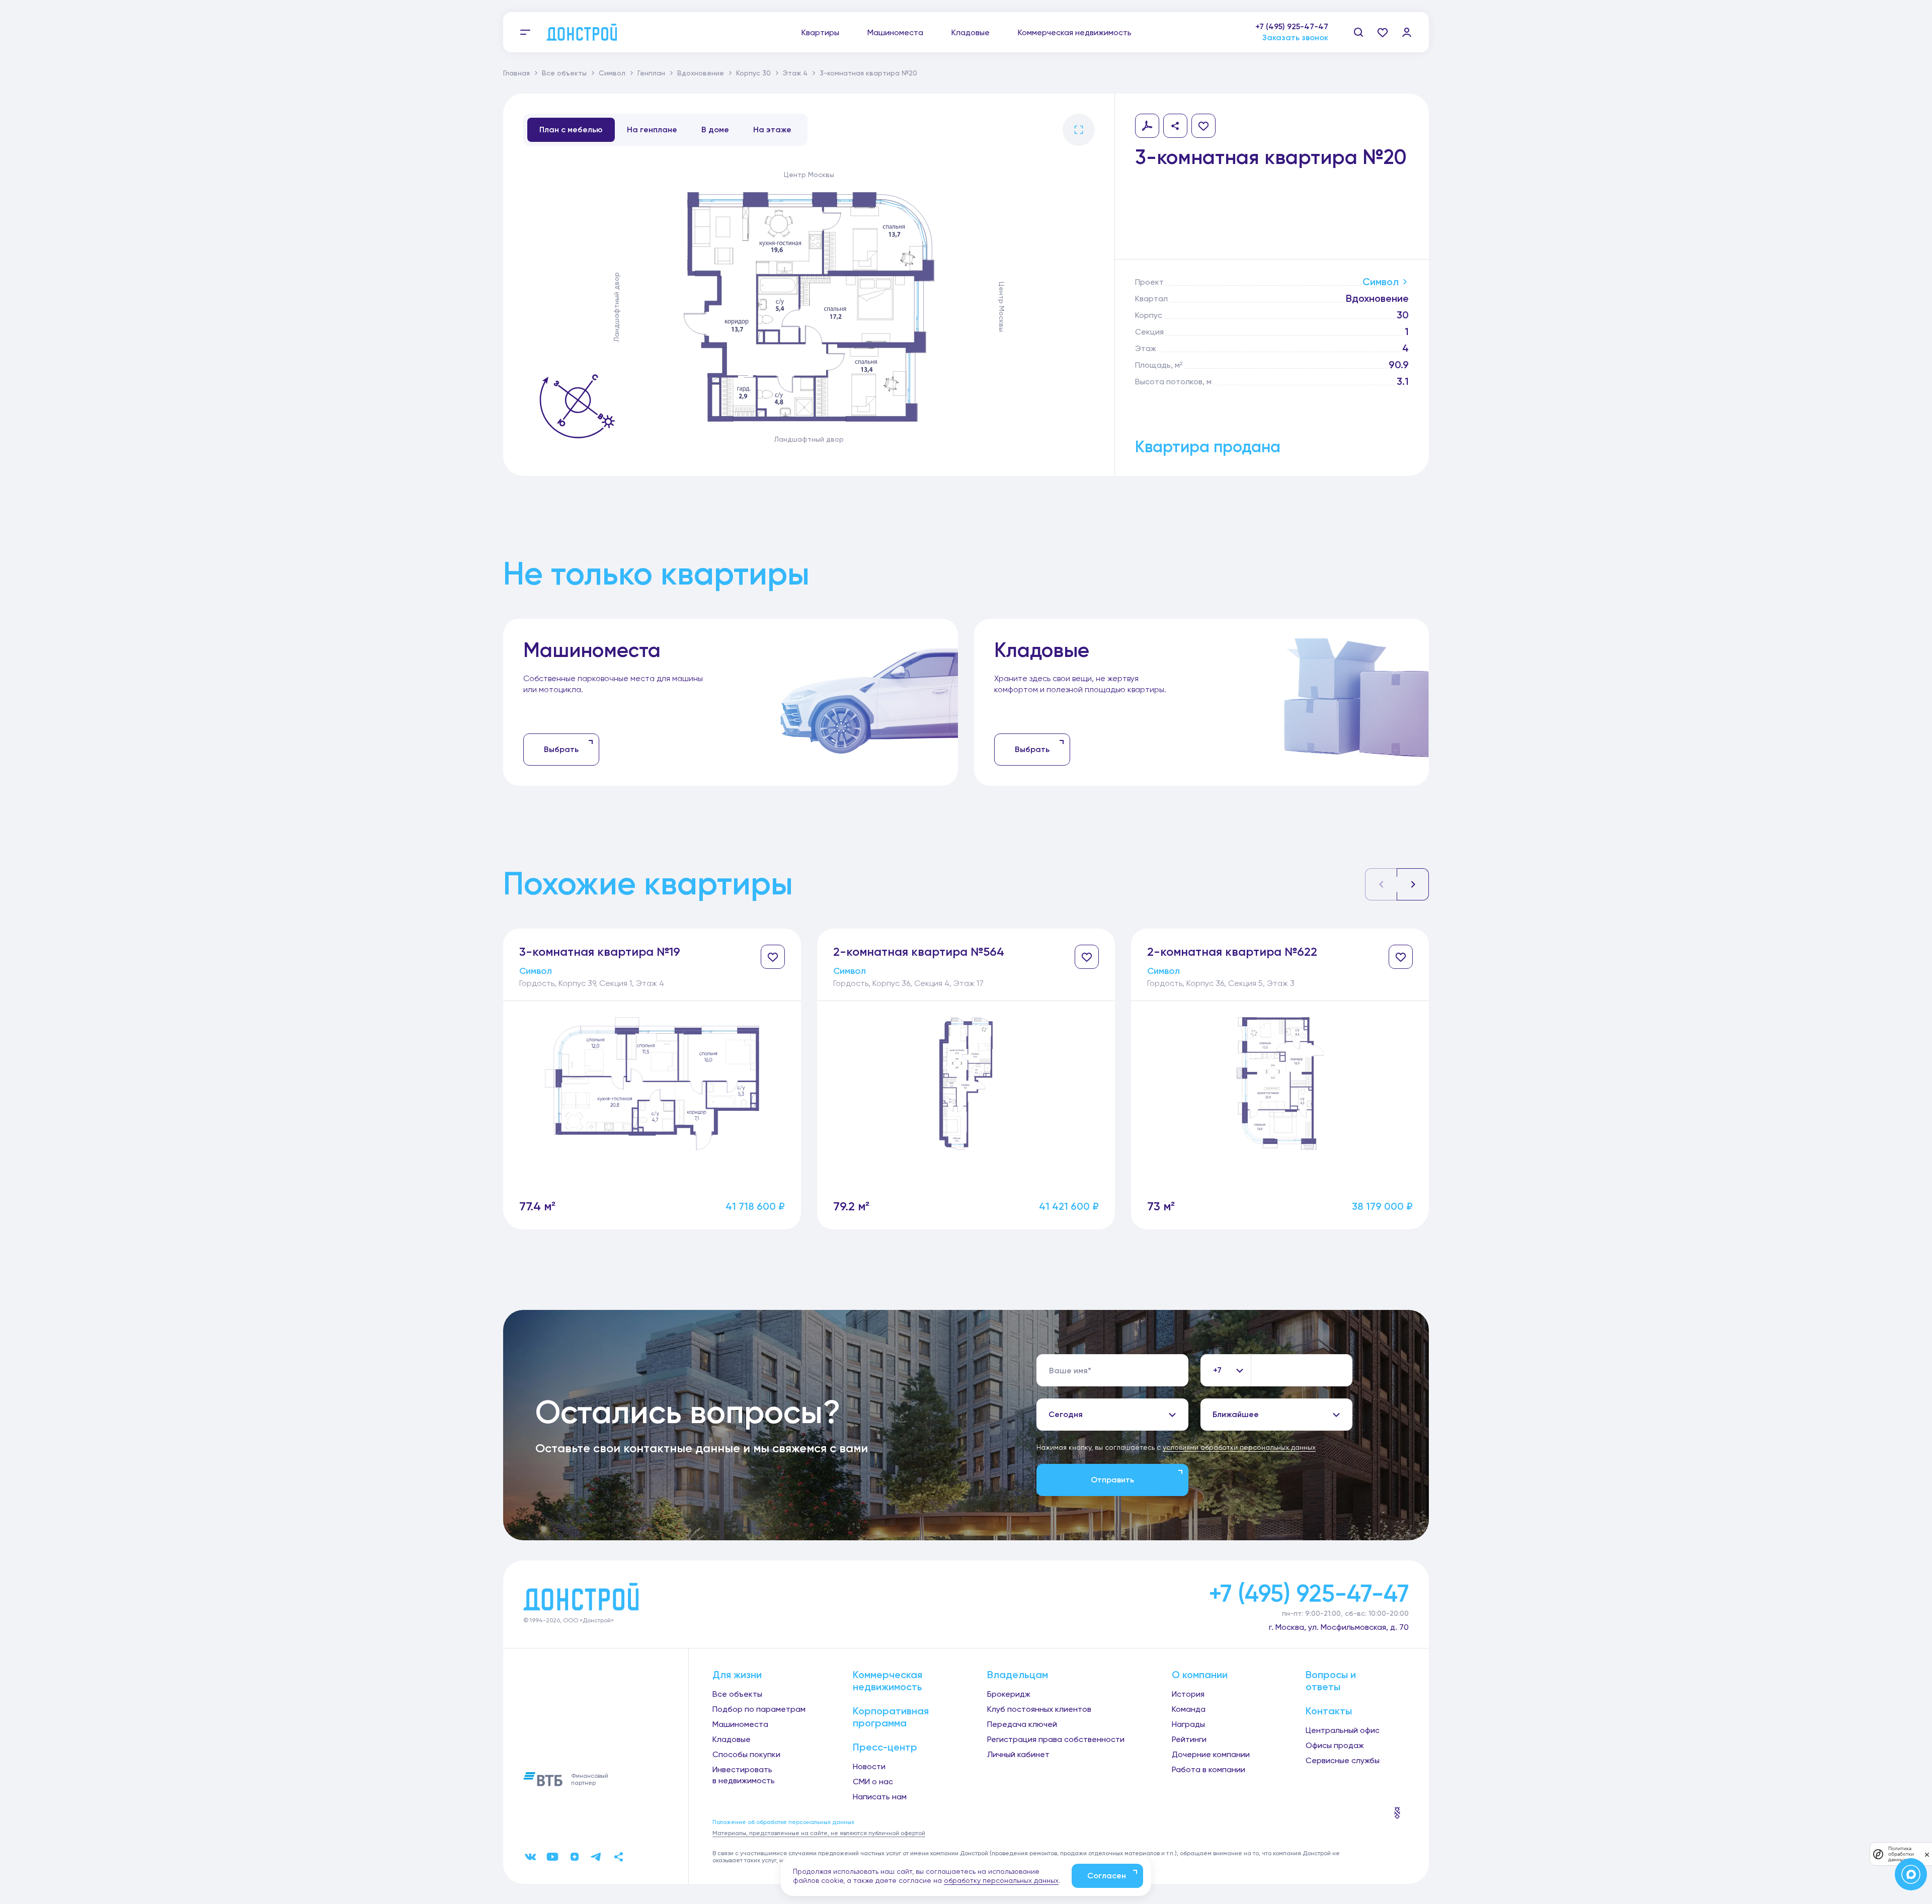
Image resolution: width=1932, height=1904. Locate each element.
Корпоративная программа (891, 1717)
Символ (612, 73)
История (1188, 1694)
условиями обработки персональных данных (1239, 1447)
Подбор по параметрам (759, 1709)
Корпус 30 (753, 73)
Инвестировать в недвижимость (744, 1775)
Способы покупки (746, 1754)
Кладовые (971, 32)
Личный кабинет (1018, 1754)
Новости (869, 1766)
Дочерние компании (1211, 1754)
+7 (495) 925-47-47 (1292, 26)
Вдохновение (701, 73)
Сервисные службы (1343, 1760)
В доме (715, 130)
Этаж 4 (795, 73)
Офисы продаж (1335, 1745)
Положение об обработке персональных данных (783, 1822)
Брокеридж (1009, 1694)
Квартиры (820, 32)
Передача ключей (1022, 1724)
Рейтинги (1189, 1739)
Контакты (1329, 1711)
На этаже (772, 130)
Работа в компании (1209, 1769)
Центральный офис (1343, 1730)
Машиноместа (895, 32)
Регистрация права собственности (1056, 1739)
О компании (1200, 1675)
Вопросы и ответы (1331, 1681)
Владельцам (1018, 1675)
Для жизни (737, 1675)
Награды (1188, 1724)
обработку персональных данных (1001, 1880)
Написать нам (880, 1797)
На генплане (652, 130)
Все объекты (564, 73)
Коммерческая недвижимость (1075, 32)
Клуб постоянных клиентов (1039, 1709)
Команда (1189, 1709)
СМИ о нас (873, 1782)
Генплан (651, 73)
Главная (516, 73)
